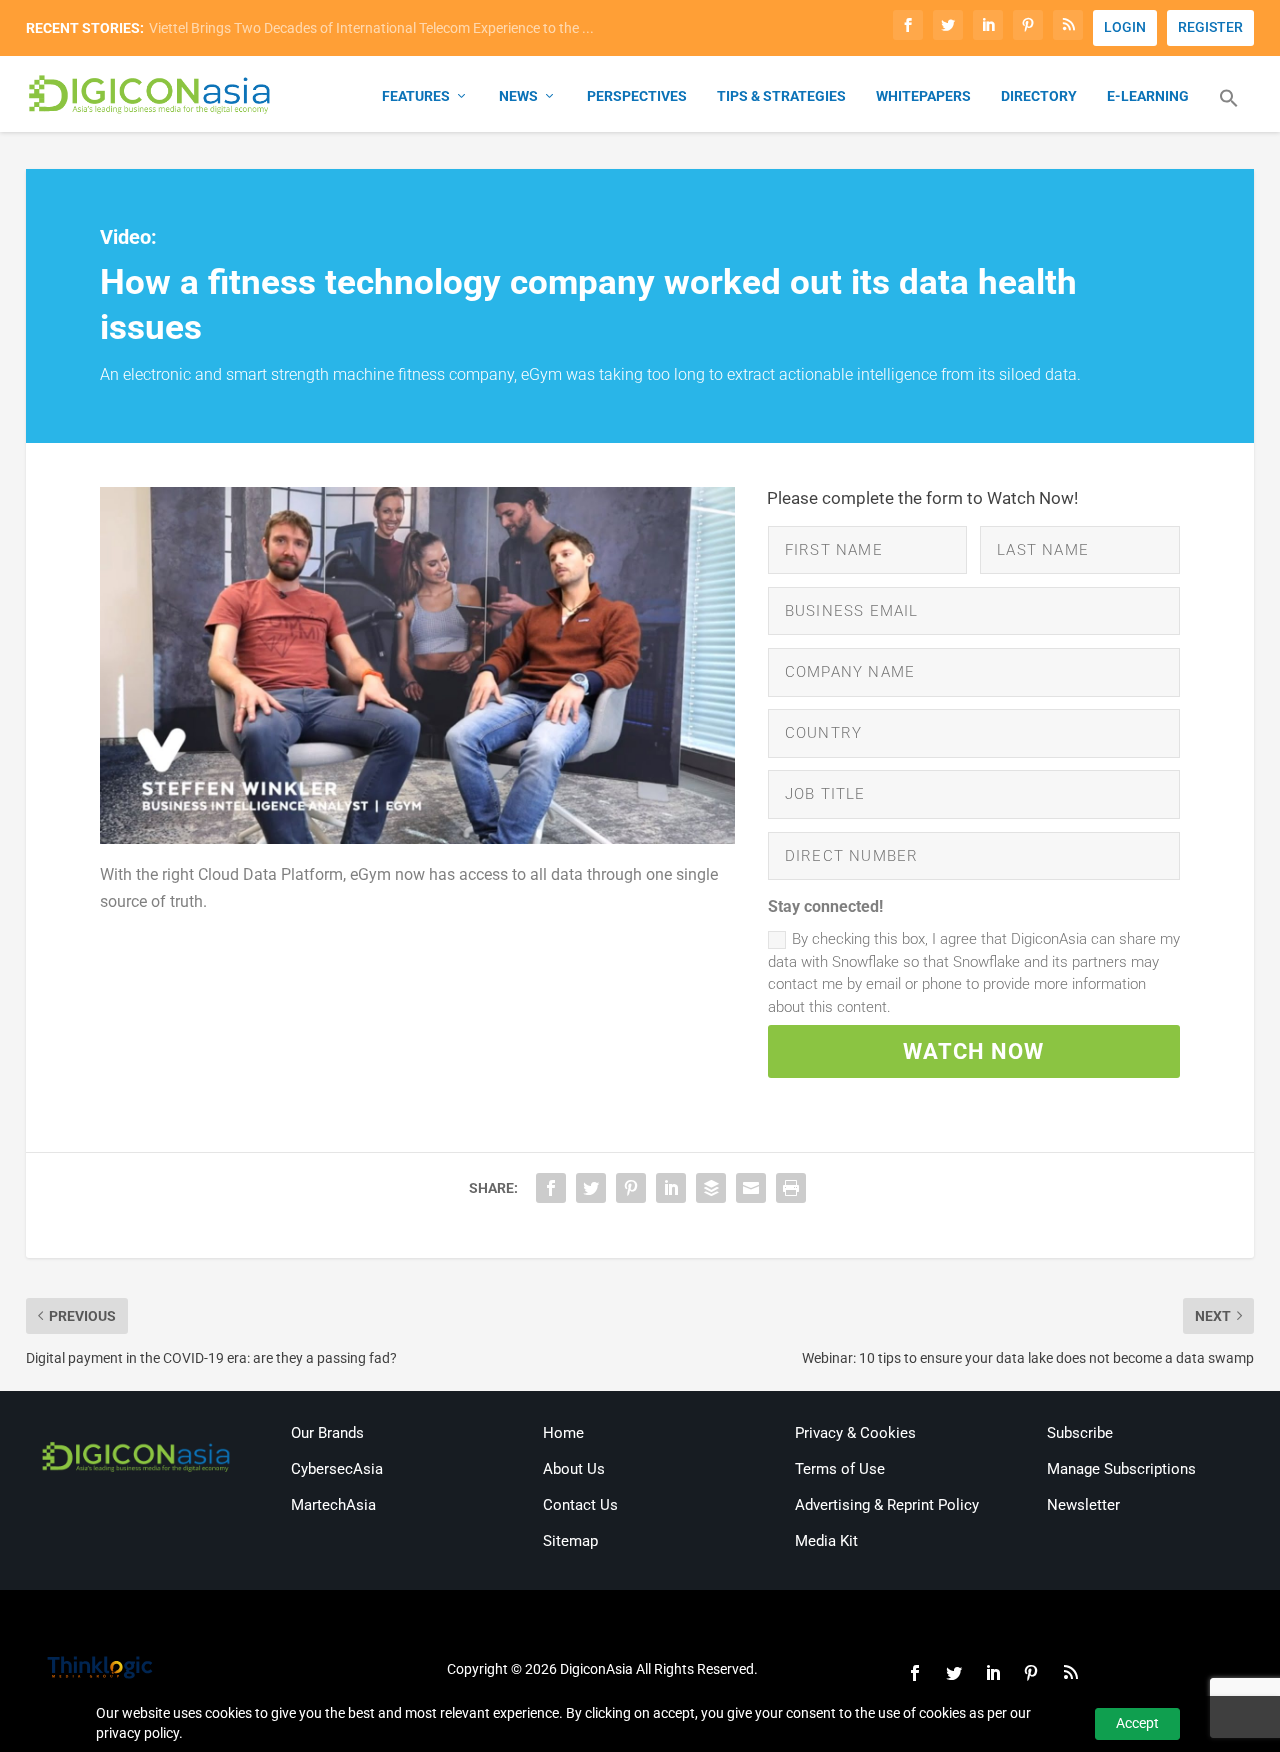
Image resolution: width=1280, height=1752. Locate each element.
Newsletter (1083, 1505)
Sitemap (570, 1541)
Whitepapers (923, 96)
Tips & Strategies (781, 96)
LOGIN (1125, 27)
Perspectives (637, 96)
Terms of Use (840, 1469)
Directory (1039, 96)
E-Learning (1148, 96)
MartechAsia (333, 1505)
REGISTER (1210, 27)
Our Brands (327, 1433)
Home (563, 1433)
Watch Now (973, 1051)
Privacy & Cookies (855, 1433)
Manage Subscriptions (1121, 1469)
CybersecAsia (337, 1469)
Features (416, 96)
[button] (1229, 110)
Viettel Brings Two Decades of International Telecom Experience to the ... (371, 28)
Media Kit (826, 1541)
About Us (574, 1469)
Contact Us (580, 1505)
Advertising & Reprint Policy (887, 1505)
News (518, 96)
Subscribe (1080, 1433)
